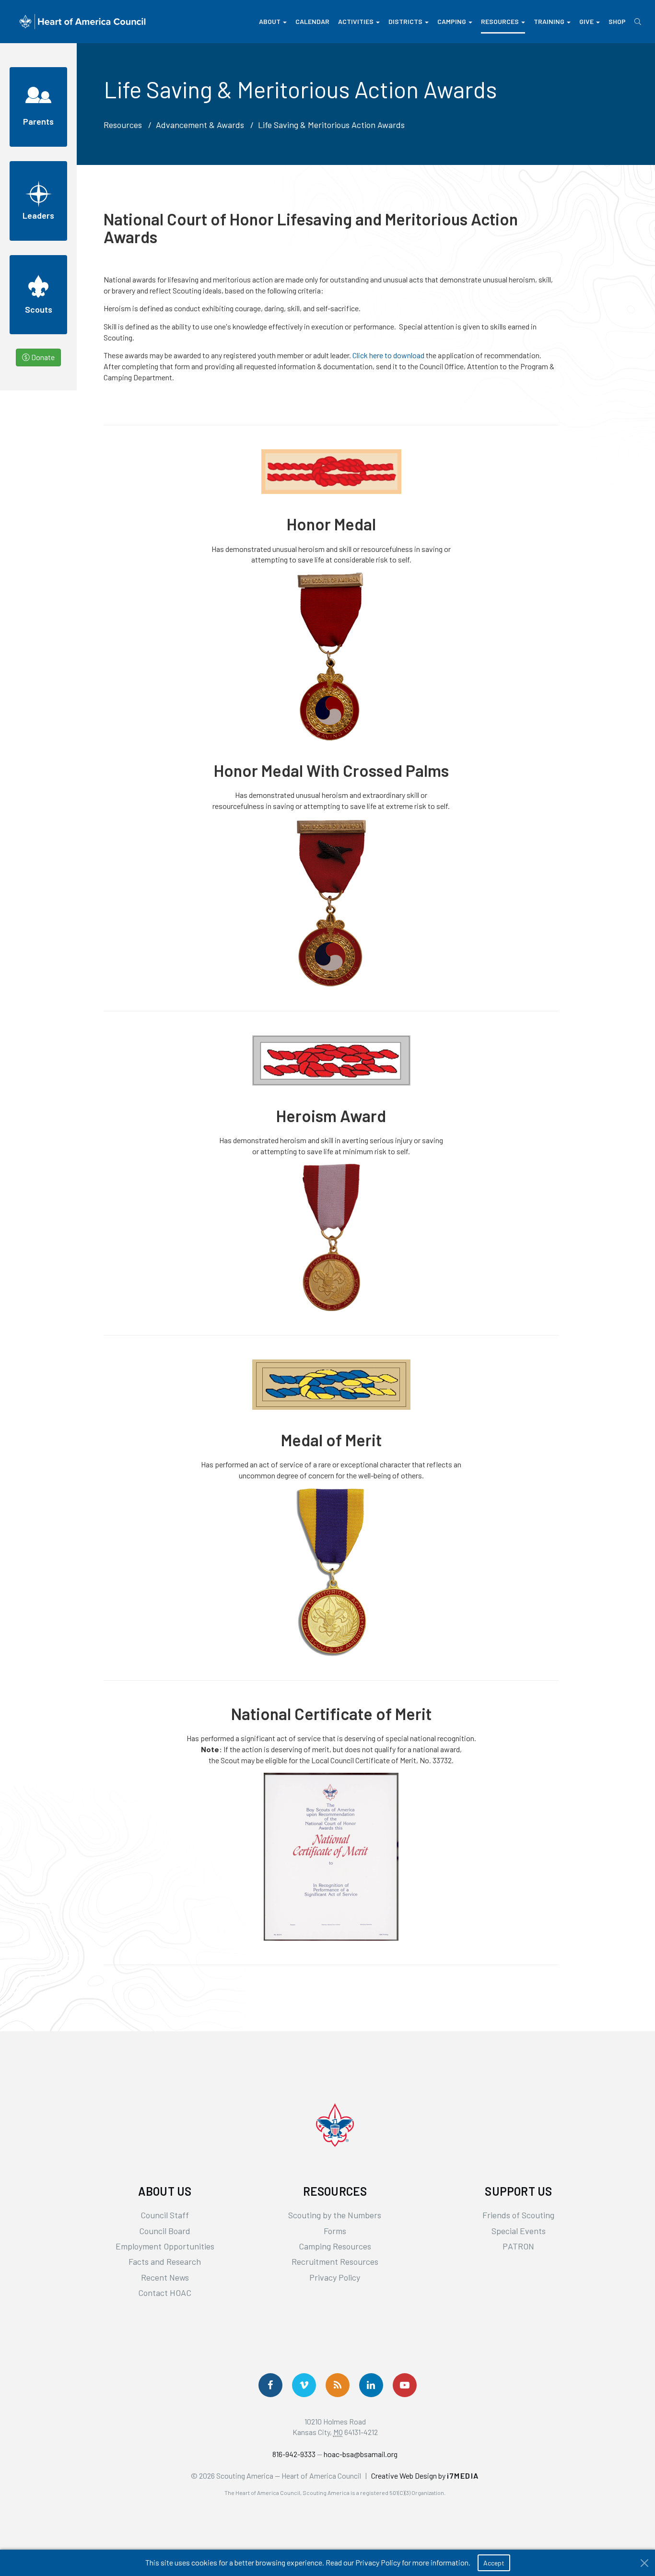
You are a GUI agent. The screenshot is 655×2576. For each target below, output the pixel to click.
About (270, 21)
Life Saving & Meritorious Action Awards (331, 125)
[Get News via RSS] (338, 2385)
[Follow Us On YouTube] (405, 2385)
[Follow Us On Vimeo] (304, 2385)
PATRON (518, 2246)
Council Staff (165, 2215)
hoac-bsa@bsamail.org (361, 2454)
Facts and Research (165, 2261)
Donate (42, 357)
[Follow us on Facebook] (270, 2385)
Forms (335, 2231)
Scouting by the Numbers (335, 2215)
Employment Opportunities (165, 2246)
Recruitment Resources (335, 2261)
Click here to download (389, 355)
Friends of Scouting (518, 2215)
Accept (494, 2563)
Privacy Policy (335, 2277)
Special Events (519, 2231)
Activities (356, 21)
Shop (617, 21)
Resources (500, 21)
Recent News (165, 2277)
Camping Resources (335, 2246)
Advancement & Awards (200, 125)
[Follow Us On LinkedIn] (371, 2385)
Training (549, 21)
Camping (452, 21)
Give (586, 21)
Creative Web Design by (425, 2476)
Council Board (165, 2231)
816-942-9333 (294, 2454)
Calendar (312, 21)
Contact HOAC (165, 2293)
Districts (405, 21)
